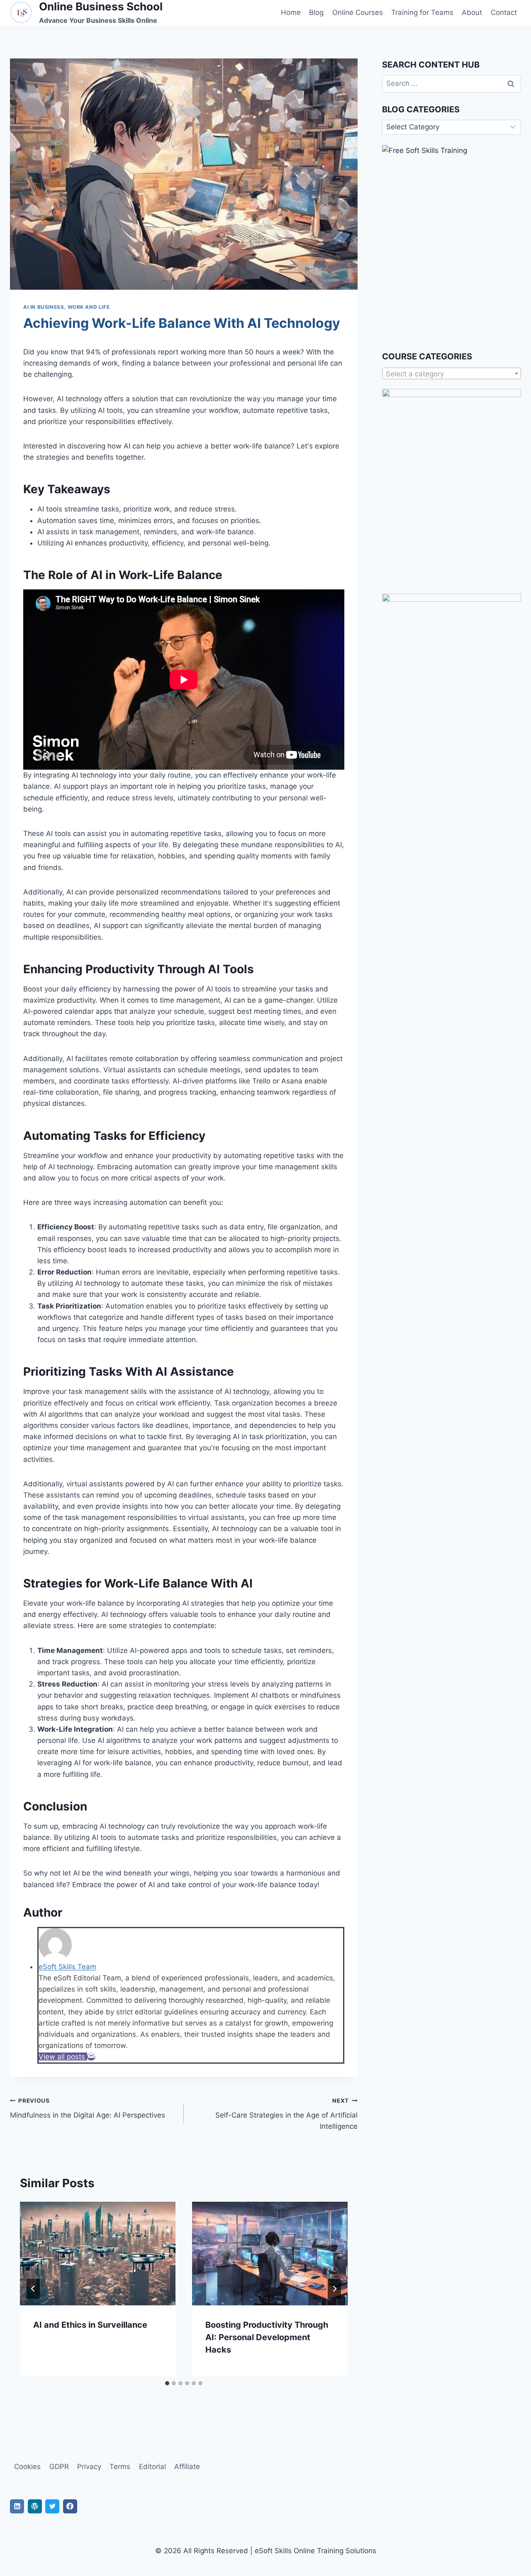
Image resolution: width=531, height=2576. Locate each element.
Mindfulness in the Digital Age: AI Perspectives (88, 2108)
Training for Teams (422, 12)
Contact (504, 12)
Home (291, 12)
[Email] (91, 2057)
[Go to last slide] (33, 2289)
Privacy (89, 2467)
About (472, 12)
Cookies (27, 2467)
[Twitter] (52, 2506)
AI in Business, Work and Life (66, 307)
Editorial (152, 2467)
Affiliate (187, 2467)
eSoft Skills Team (67, 1967)
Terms (120, 2467)
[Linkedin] (17, 2506)
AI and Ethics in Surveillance (90, 2325)
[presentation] (98, 2254)
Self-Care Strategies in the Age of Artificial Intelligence (286, 2114)
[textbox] (452, 374)
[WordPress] (35, 2506)
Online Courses (358, 12)
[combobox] (452, 373)
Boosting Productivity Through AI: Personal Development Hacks (267, 2337)
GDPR (59, 2467)
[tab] (167, 2383)
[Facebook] (70, 2506)
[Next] (334, 2289)
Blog (316, 12)
